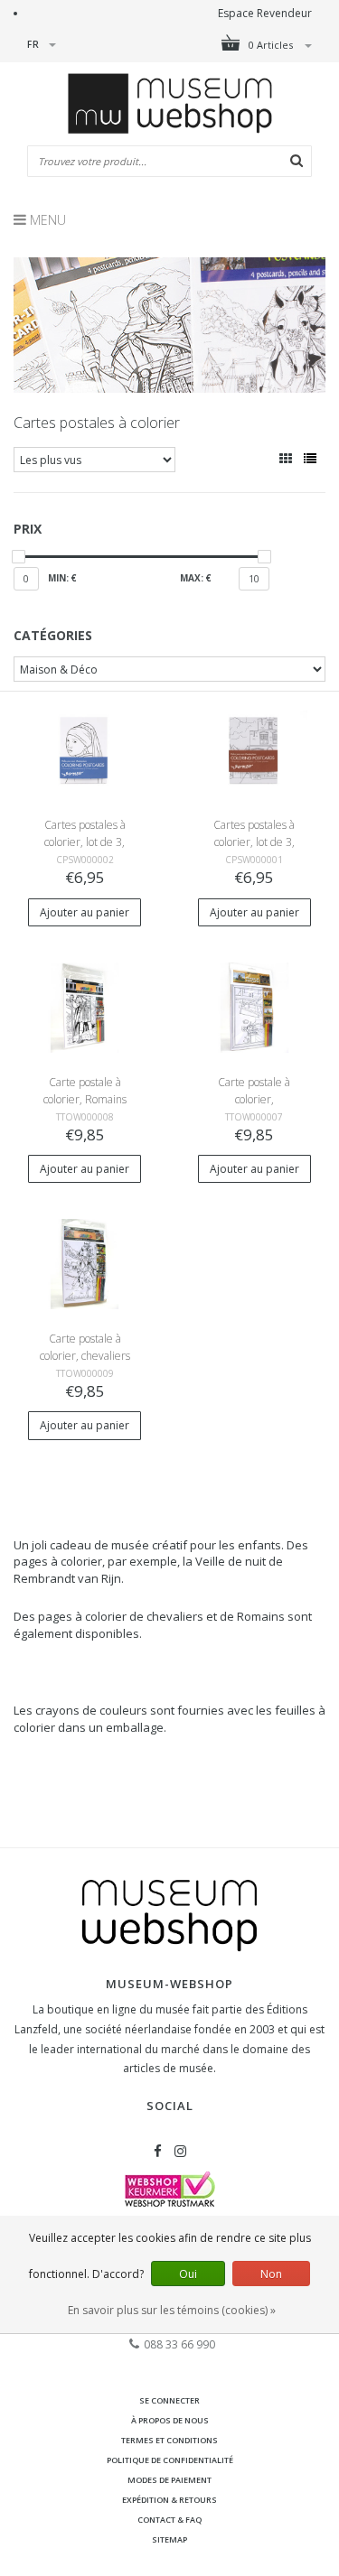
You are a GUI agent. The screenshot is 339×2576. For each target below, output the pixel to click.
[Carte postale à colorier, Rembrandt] (254, 1006)
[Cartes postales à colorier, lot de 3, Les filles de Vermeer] (85, 750)
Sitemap (169, 2539)
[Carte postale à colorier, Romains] (85, 1006)
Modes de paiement (169, 2480)
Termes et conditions (169, 2440)
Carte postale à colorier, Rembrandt (254, 1099)
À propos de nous (170, 2420)
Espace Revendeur (265, 13)
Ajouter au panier (85, 912)
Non (271, 2274)
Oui (188, 2274)
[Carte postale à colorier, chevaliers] (85, 1263)
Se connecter (169, 2400)
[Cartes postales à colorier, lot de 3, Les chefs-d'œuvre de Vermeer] (254, 750)
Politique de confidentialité (170, 2460)
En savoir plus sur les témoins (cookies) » (172, 2310)
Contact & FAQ (169, 2520)
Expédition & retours (169, 2500)
